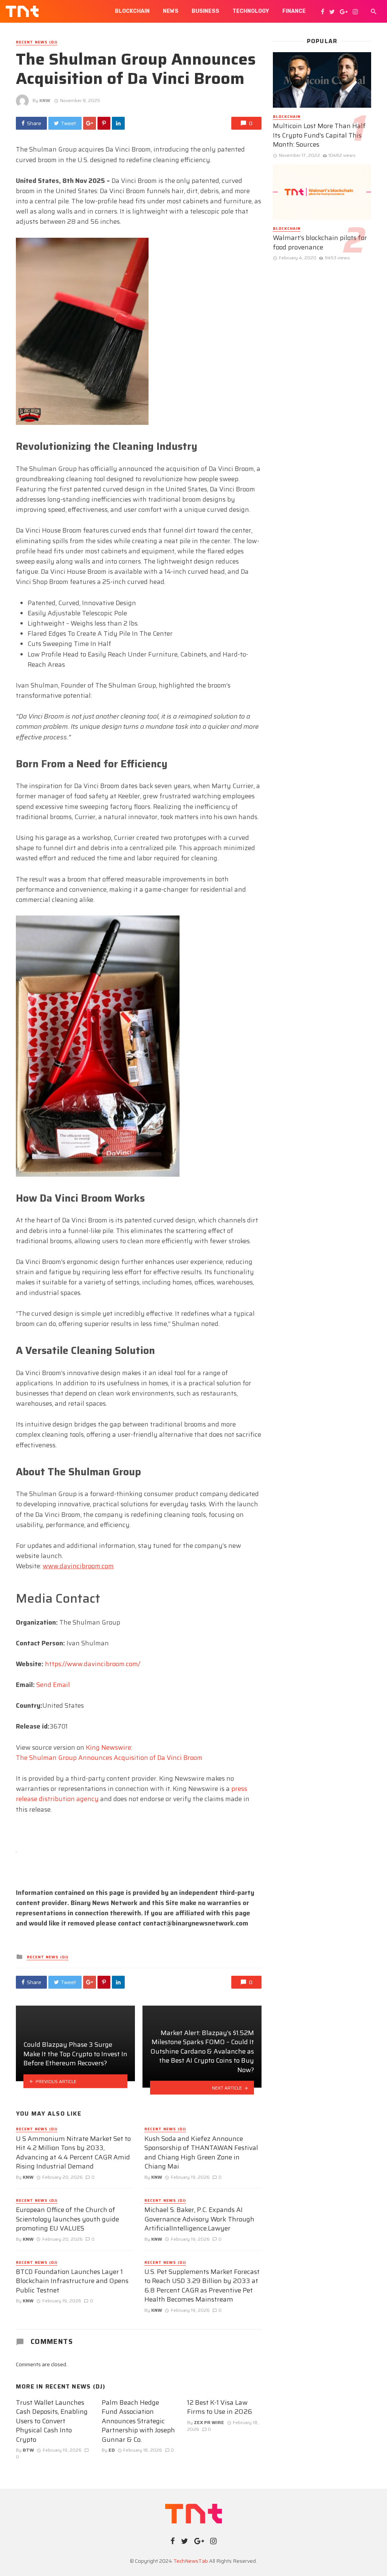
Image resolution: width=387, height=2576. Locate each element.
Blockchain (132, 11)
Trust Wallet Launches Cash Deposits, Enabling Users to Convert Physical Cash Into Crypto (52, 2421)
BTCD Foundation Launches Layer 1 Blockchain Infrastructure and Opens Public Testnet (72, 2281)
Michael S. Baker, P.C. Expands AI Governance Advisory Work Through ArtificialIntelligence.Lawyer (199, 2219)
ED (112, 2450)
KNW (45, 100)
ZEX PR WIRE (209, 2422)
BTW (28, 2450)
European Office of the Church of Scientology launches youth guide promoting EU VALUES (67, 2219)
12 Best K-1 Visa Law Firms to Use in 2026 (220, 2407)
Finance (294, 11)
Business (205, 11)
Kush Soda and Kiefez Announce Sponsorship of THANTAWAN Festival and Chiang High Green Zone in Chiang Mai (201, 2153)
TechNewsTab (191, 2561)
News (171, 11)
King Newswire (108, 1747)
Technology (251, 11)
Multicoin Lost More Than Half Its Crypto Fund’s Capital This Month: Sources (319, 135)
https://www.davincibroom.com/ (93, 1664)
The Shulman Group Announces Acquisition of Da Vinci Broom (109, 1758)
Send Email (53, 1685)
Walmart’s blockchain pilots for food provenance (320, 242)
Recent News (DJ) (37, 42)
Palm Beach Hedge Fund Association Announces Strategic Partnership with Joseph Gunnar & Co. (138, 2421)
